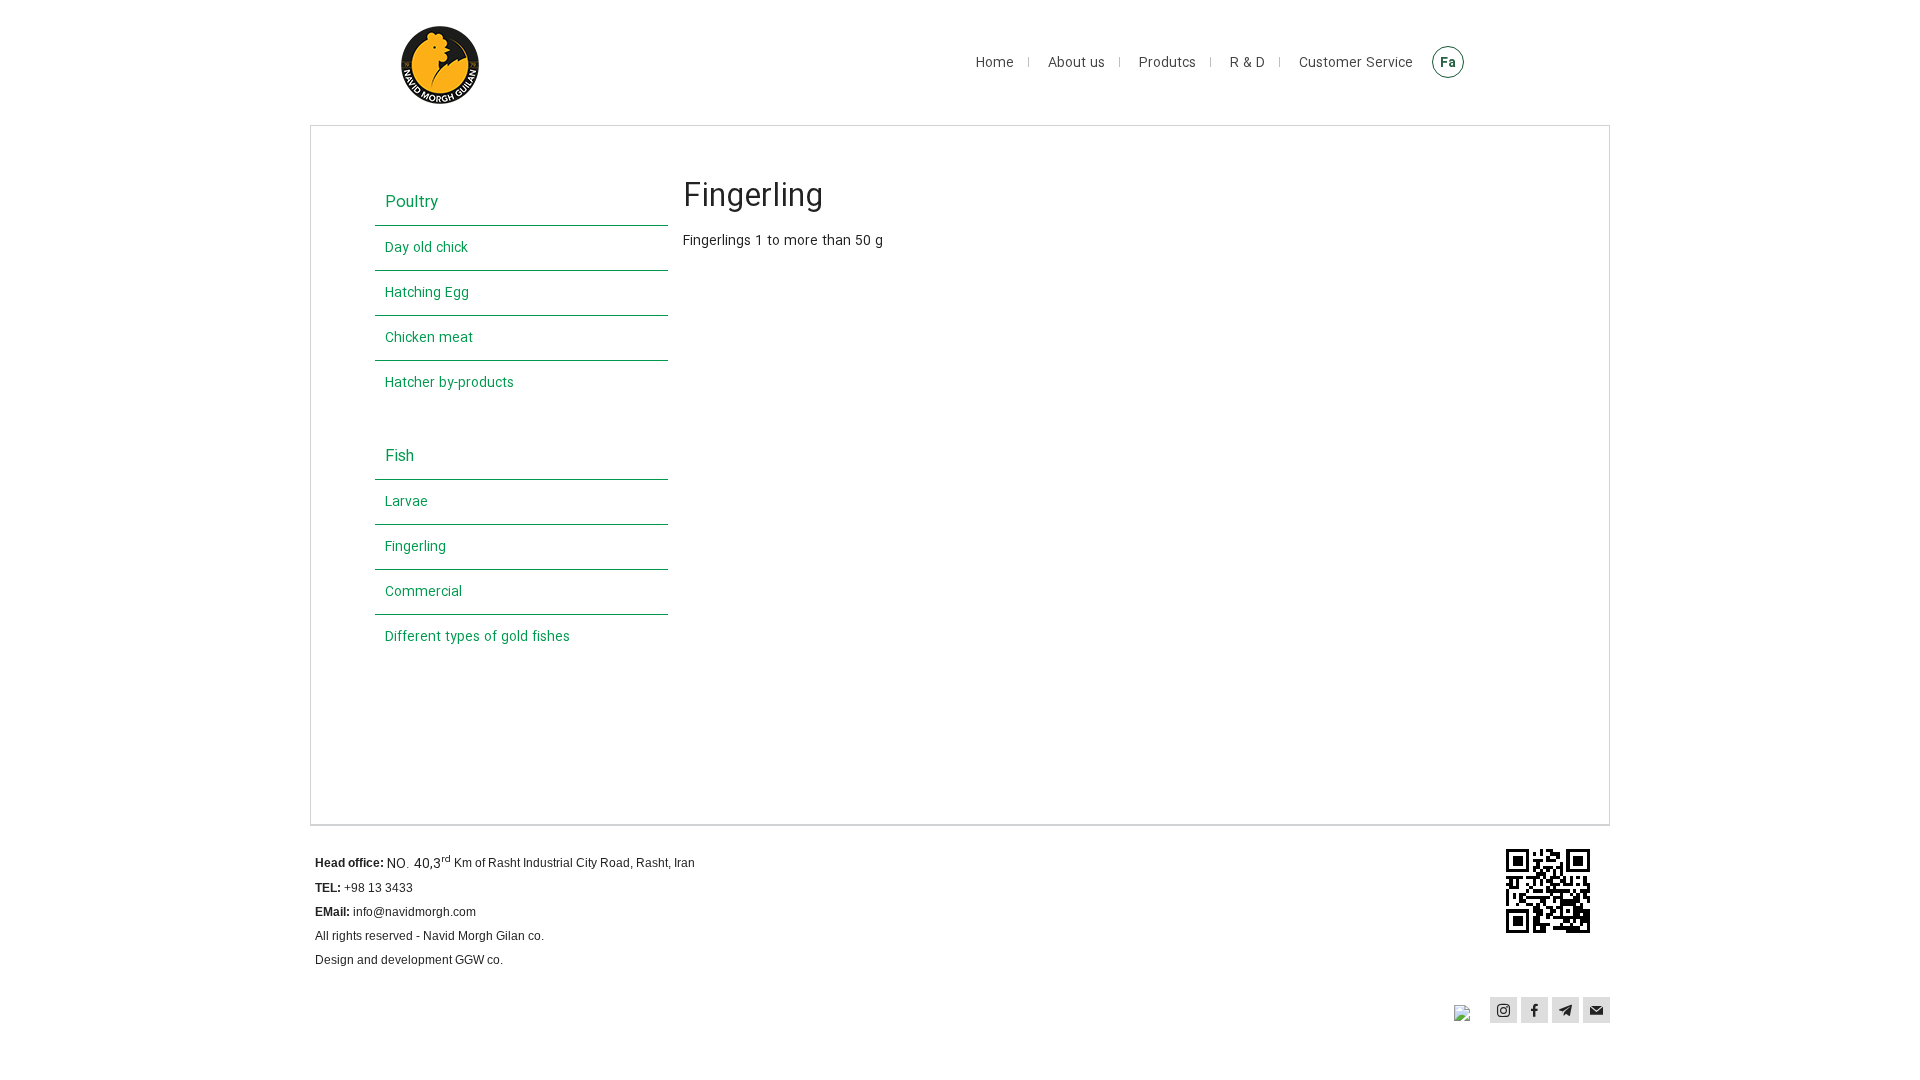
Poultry (411, 202)
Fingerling (415, 547)
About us (1076, 63)
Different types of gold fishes (477, 637)
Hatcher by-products (449, 383)
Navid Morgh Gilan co (482, 936)
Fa (1448, 63)
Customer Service (1356, 63)
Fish (399, 456)
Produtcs (1167, 63)
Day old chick (426, 248)
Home (995, 63)
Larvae (406, 502)
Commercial (423, 592)
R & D (1247, 63)
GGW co (477, 960)
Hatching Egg (427, 293)
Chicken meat (429, 338)
